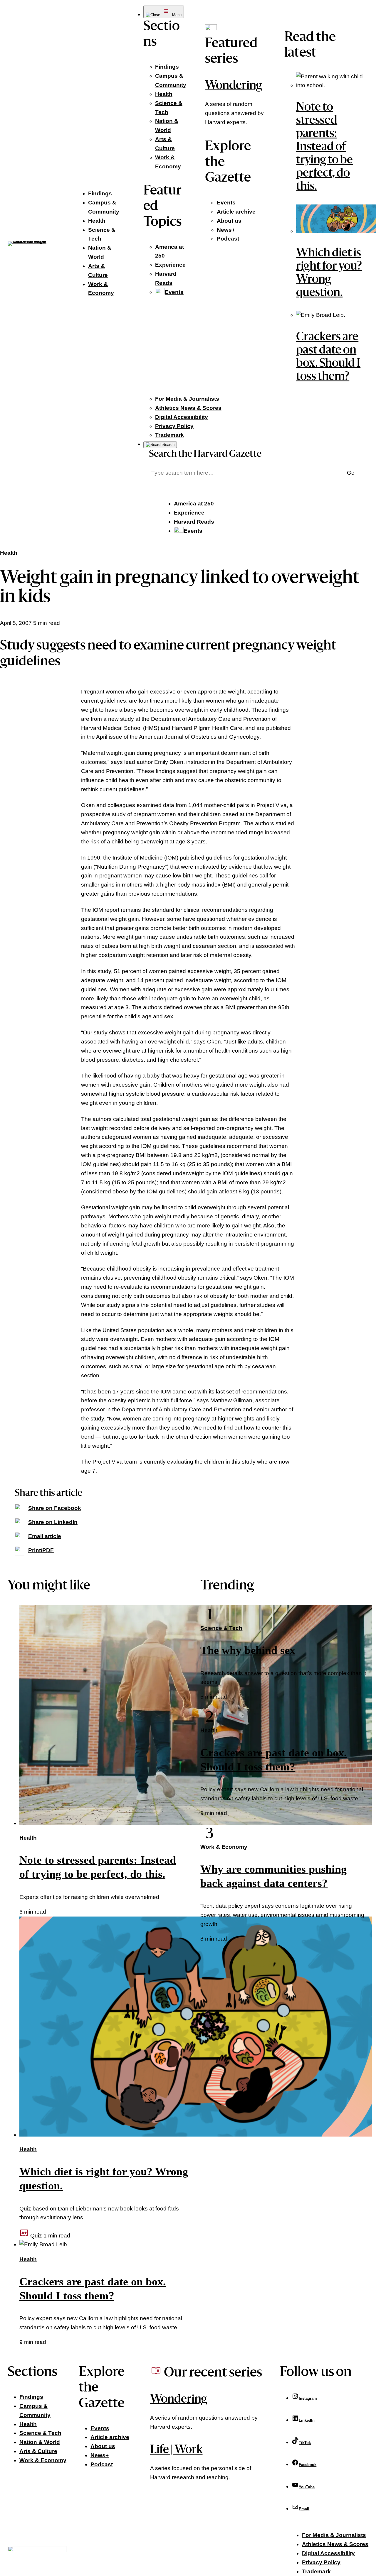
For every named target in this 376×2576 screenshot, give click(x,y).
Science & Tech (221, 1628)
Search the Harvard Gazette (205, 454)
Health (9, 553)
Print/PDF (41, 1550)
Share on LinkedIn (53, 1522)
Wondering (234, 86)
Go (351, 473)
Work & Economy (224, 1847)
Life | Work (176, 2450)
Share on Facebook (55, 1508)
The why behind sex (248, 1650)
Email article (45, 1536)
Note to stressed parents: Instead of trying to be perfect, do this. (324, 147)
